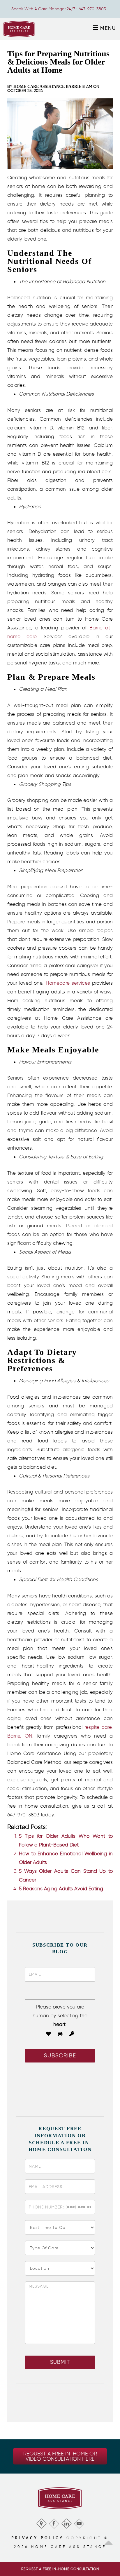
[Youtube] (79, 2522)
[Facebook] (54, 2522)
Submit (60, 2362)
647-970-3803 (92, 9)
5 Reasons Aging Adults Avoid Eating (61, 1889)
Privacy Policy (38, 2538)
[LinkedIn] (66, 2522)
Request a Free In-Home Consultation (60, 2569)
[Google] (41, 2522)
